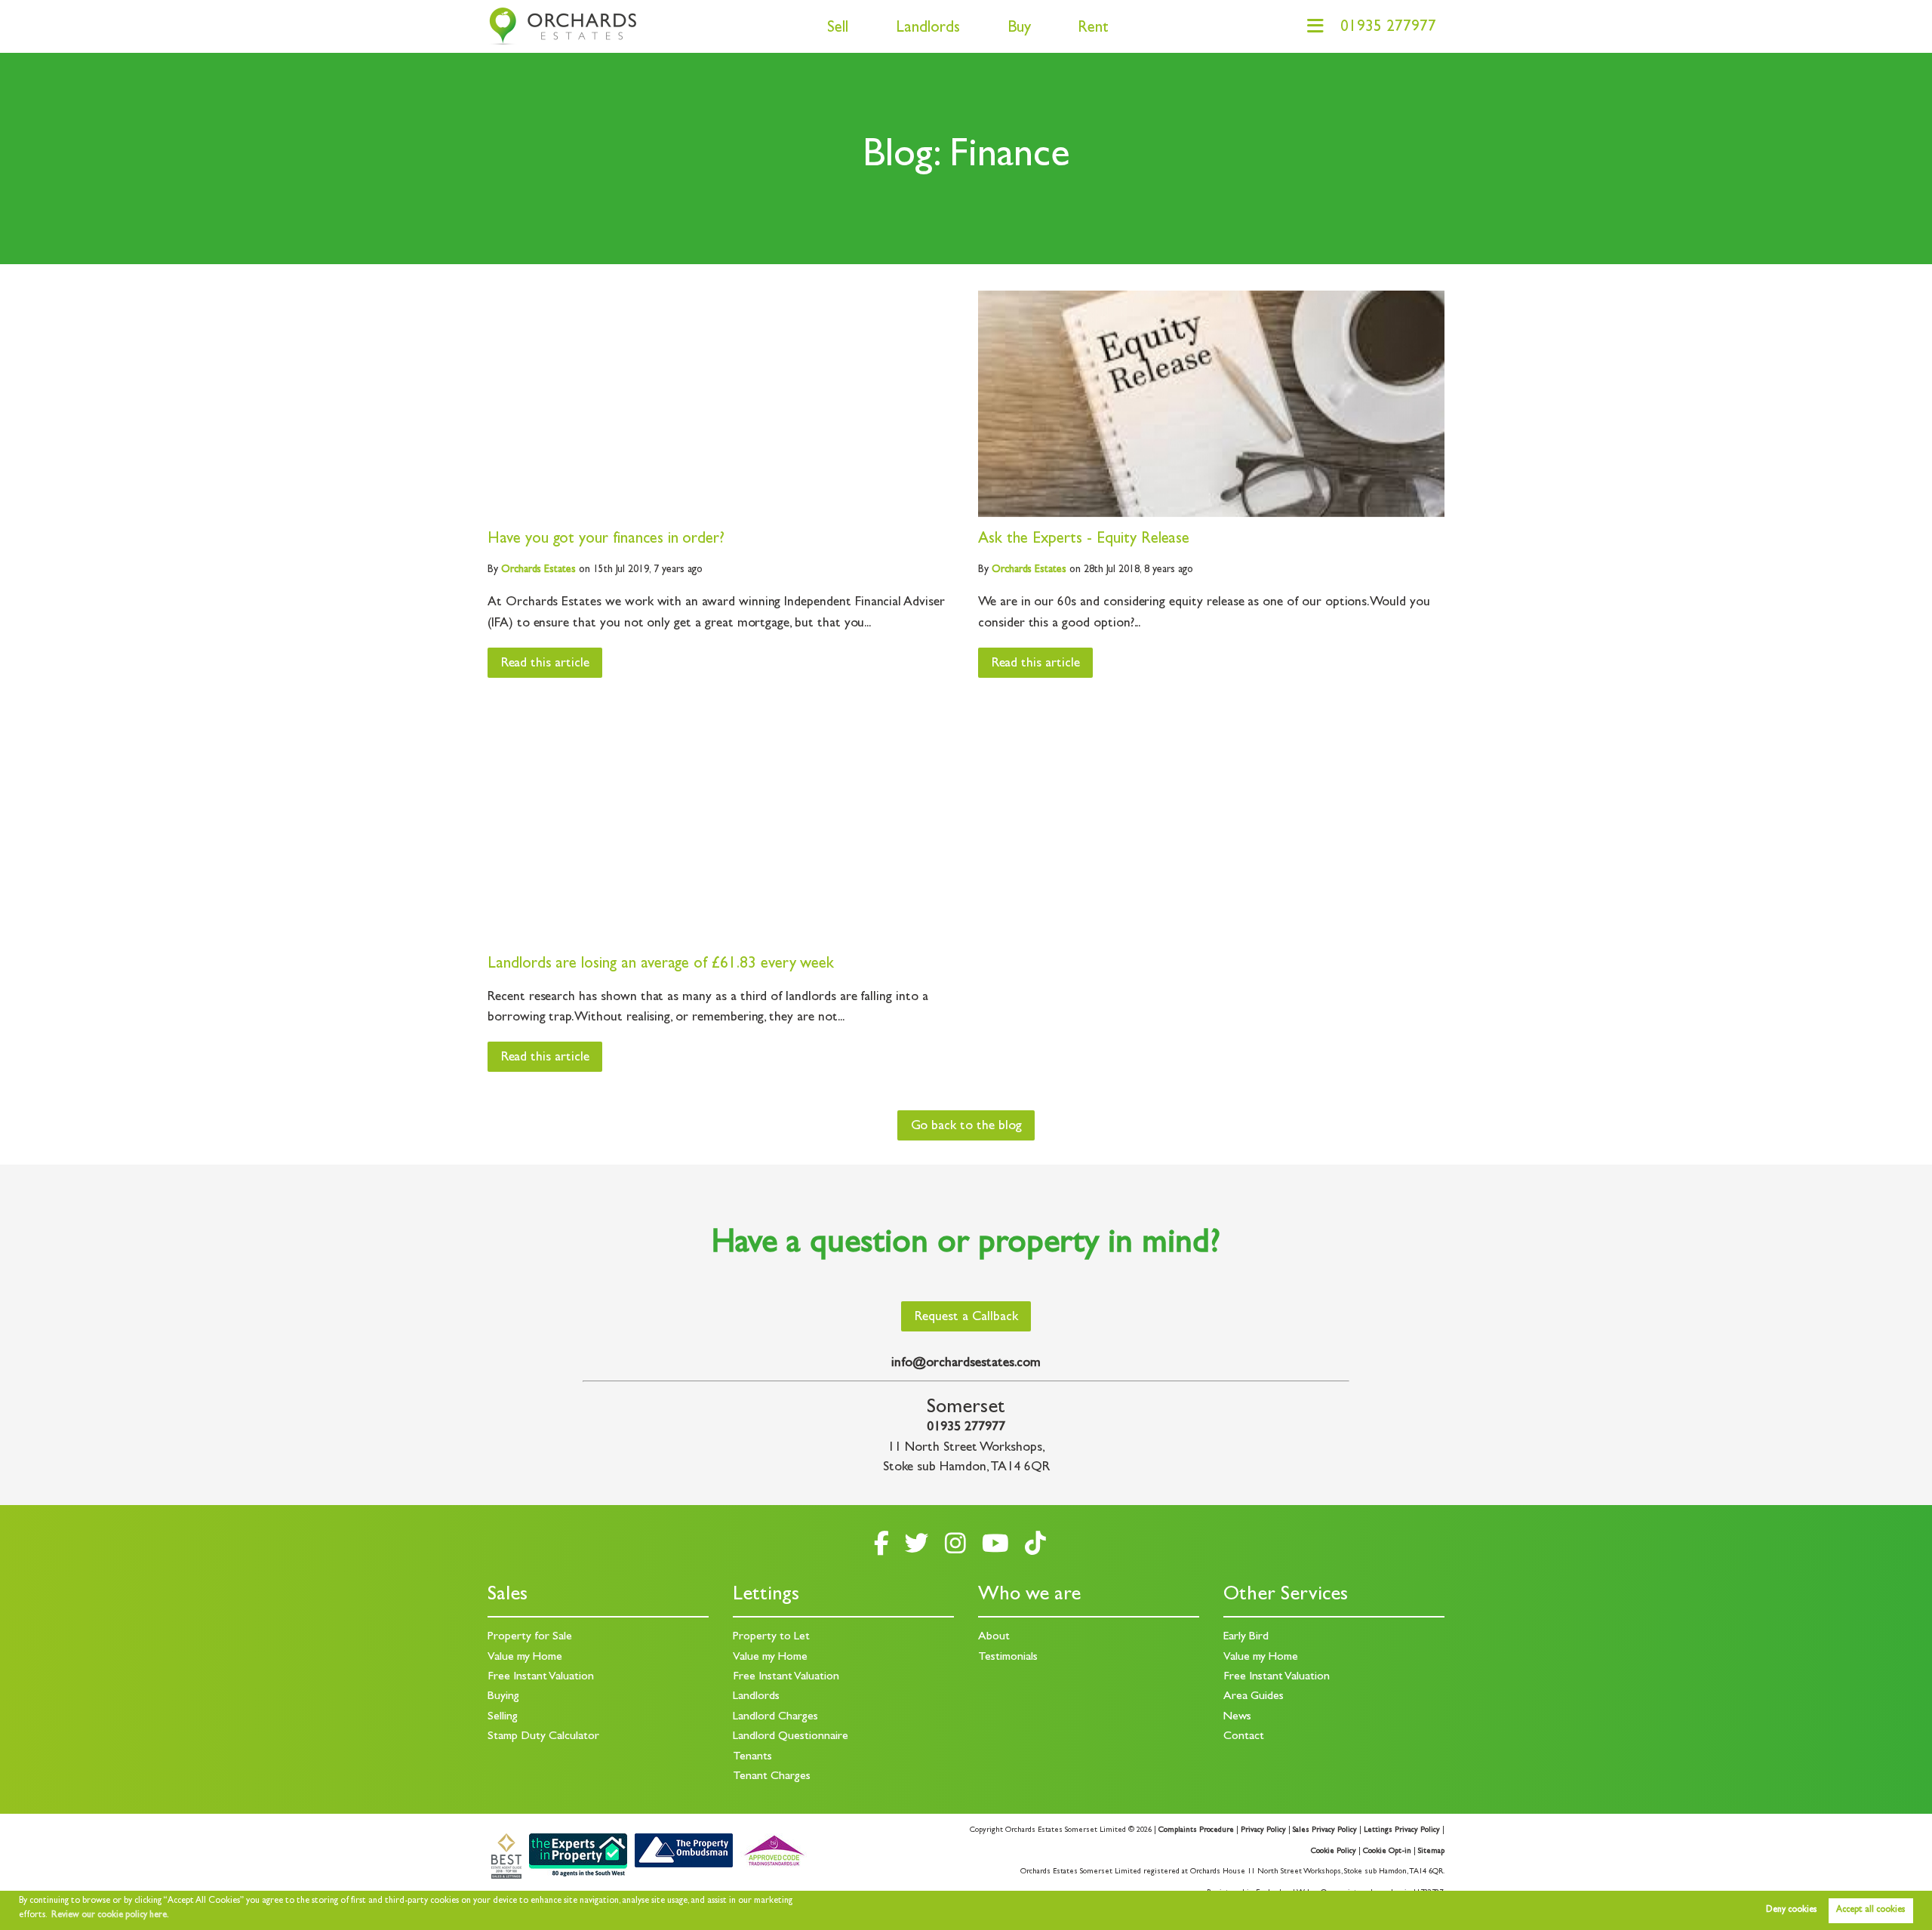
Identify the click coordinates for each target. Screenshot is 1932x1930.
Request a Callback (966, 1318)
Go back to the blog (966, 1127)
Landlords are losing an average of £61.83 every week (661, 965)
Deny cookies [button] (1791, 1910)
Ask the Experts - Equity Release (1084, 540)
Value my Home (525, 1658)
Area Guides (1254, 1697)
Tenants (752, 1757)
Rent (1093, 29)
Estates (538, 570)
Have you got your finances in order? (606, 540)
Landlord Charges (775, 1717)
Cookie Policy (1334, 1852)
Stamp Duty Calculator (543, 1737)
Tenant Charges (772, 1777)
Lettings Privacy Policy (1402, 1830)
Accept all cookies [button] (1870, 1910)
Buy (1019, 29)
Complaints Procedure (1196, 1830)
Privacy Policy (1263, 1830)
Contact (1244, 1737)
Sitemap (1431, 1852)
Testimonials (1008, 1658)
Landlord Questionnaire (791, 1737)
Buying (503, 1697)
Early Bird (1246, 1637)
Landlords (928, 29)
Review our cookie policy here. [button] (110, 1916)
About (994, 1637)
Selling (503, 1717)
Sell (838, 29)
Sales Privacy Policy (1325, 1830)
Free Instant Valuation (541, 1677)
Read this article (545, 664)
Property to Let (771, 1637)
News (1237, 1717)
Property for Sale (530, 1637)
